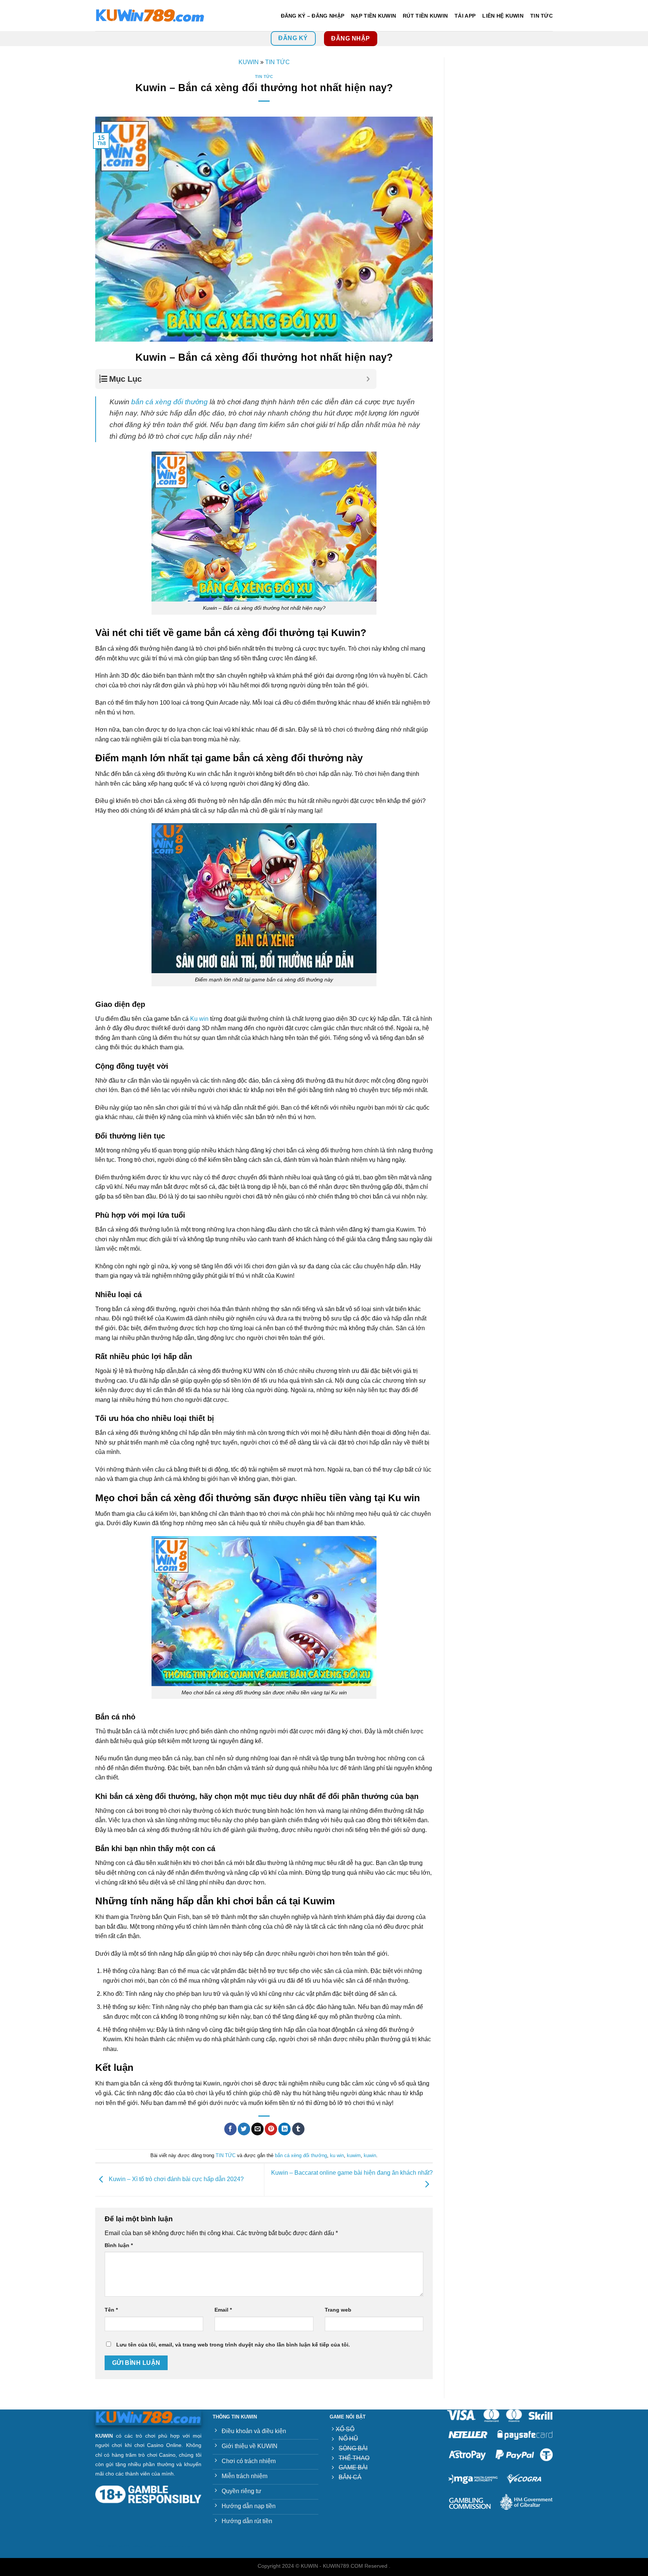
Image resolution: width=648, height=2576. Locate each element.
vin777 (124, 2546)
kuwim (354, 2155)
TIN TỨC (541, 16)
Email (223, 2310)
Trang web (338, 2310)
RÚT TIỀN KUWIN (425, 16)
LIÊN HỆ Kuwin (503, 16)
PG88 (113, 2546)
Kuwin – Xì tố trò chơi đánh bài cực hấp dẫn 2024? (175, 2179)
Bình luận (119, 2245)
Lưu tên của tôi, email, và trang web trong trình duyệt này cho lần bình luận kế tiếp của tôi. (233, 2345)
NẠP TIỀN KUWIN (373, 16)
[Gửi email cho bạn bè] (257, 2129)
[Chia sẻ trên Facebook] (230, 2129)
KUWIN (249, 62)
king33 (151, 2546)
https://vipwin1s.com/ (176, 2546)
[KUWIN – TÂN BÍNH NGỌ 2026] (150, 16)
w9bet (137, 2546)
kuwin (370, 2155)
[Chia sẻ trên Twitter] (244, 2129)
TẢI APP (465, 16)
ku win (337, 2155)
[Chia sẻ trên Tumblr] (298, 2129)
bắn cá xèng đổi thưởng (169, 402)
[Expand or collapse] (368, 379)
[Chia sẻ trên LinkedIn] (284, 2129)
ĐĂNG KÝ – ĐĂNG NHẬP (313, 16)
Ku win (199, 1019)
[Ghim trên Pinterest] (271, 2129)
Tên (111, 2310)
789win (101, 2546)
